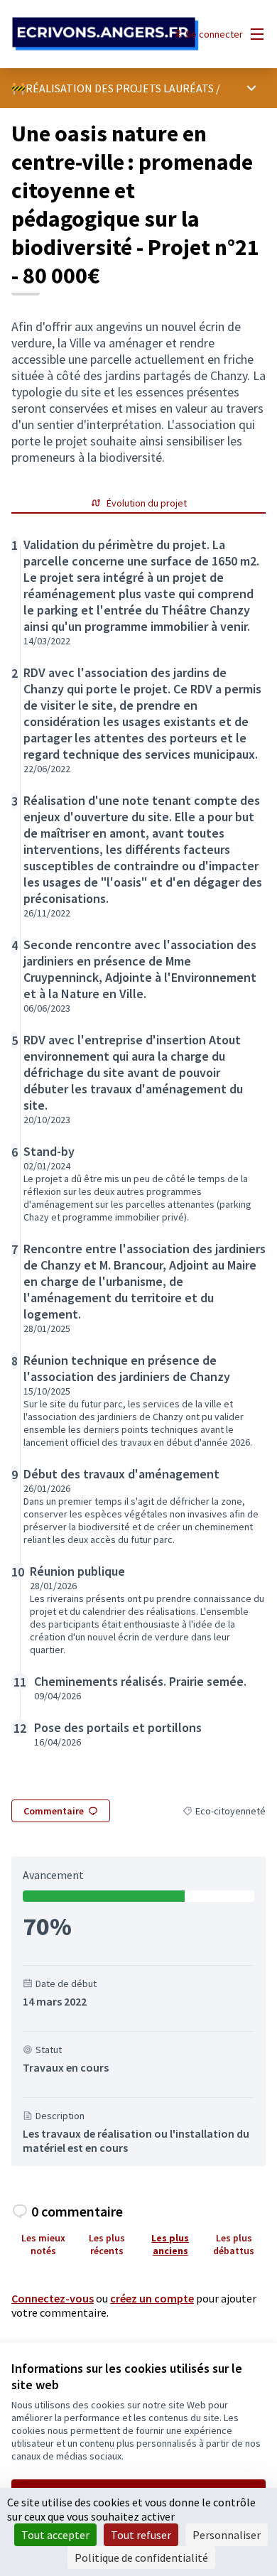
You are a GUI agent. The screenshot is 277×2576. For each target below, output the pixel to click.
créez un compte (152, 2298)
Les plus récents (107, 2244)
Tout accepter (55, 2535)
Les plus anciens (170, 2244)
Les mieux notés (43, 2244)
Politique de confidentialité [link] (141, 2558)
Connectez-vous (53, 2298)
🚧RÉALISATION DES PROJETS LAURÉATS (113, 88)
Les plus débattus (234, 2244)
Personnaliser (227, 2535)
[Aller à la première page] (105, 34)
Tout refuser (141, 2535)
